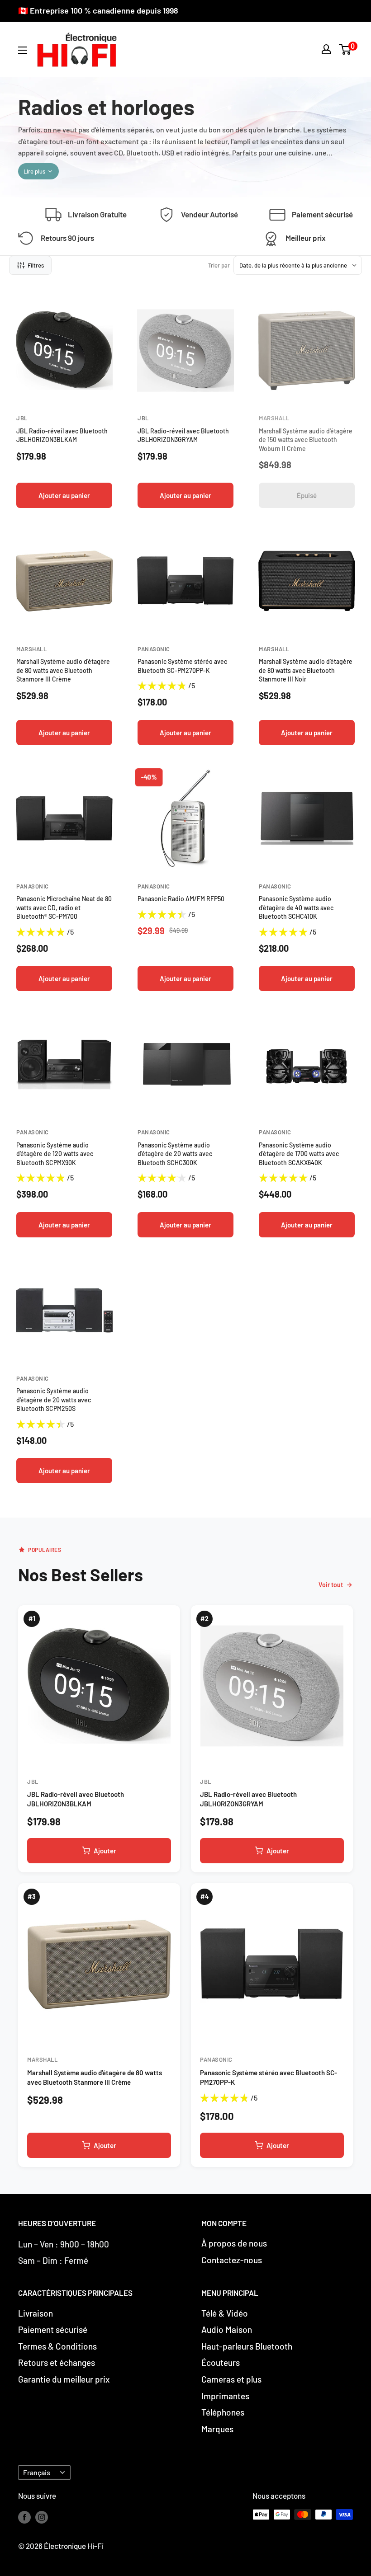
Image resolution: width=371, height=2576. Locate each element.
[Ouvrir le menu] (23, 50)
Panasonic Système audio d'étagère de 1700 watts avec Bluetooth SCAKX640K (299, 1154)
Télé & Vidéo (225, 2313)
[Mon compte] (326, 49)
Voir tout (331, 1585)
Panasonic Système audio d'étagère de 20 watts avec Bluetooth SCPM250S (54, 1400)
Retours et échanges (57, 2362)
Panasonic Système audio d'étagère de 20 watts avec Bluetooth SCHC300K (175, 1154)
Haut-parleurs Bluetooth (247, 2346)
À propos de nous (234, 2243)
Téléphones (223, 2412)
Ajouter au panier (64, 495)
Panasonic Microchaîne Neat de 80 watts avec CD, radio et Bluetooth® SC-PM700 (64, 907)
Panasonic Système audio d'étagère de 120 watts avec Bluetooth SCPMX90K (55, 1154)
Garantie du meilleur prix (64, 2379)
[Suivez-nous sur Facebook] (24, 2516)
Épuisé (307, 495)
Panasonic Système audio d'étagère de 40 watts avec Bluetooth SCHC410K (296, 907)
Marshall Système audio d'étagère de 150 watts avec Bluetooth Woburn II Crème (306, 440)
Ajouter (105, 1851)
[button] (345, 49)
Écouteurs (221, 2362)
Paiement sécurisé (53, 2329)
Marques (217, 2429)
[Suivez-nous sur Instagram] (42, 2516)
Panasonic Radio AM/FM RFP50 (181, 899)
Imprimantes (225, 2396)
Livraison (36, 2313)
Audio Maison (227, 2329)
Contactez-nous (232, 2260)
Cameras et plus (231, 2379)
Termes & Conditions (57, 2346)
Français (37, 2472)
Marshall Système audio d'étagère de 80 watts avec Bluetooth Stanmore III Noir (306, 670)
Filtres (36, 265)
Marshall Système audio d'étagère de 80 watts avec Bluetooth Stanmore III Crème (63, 670)
